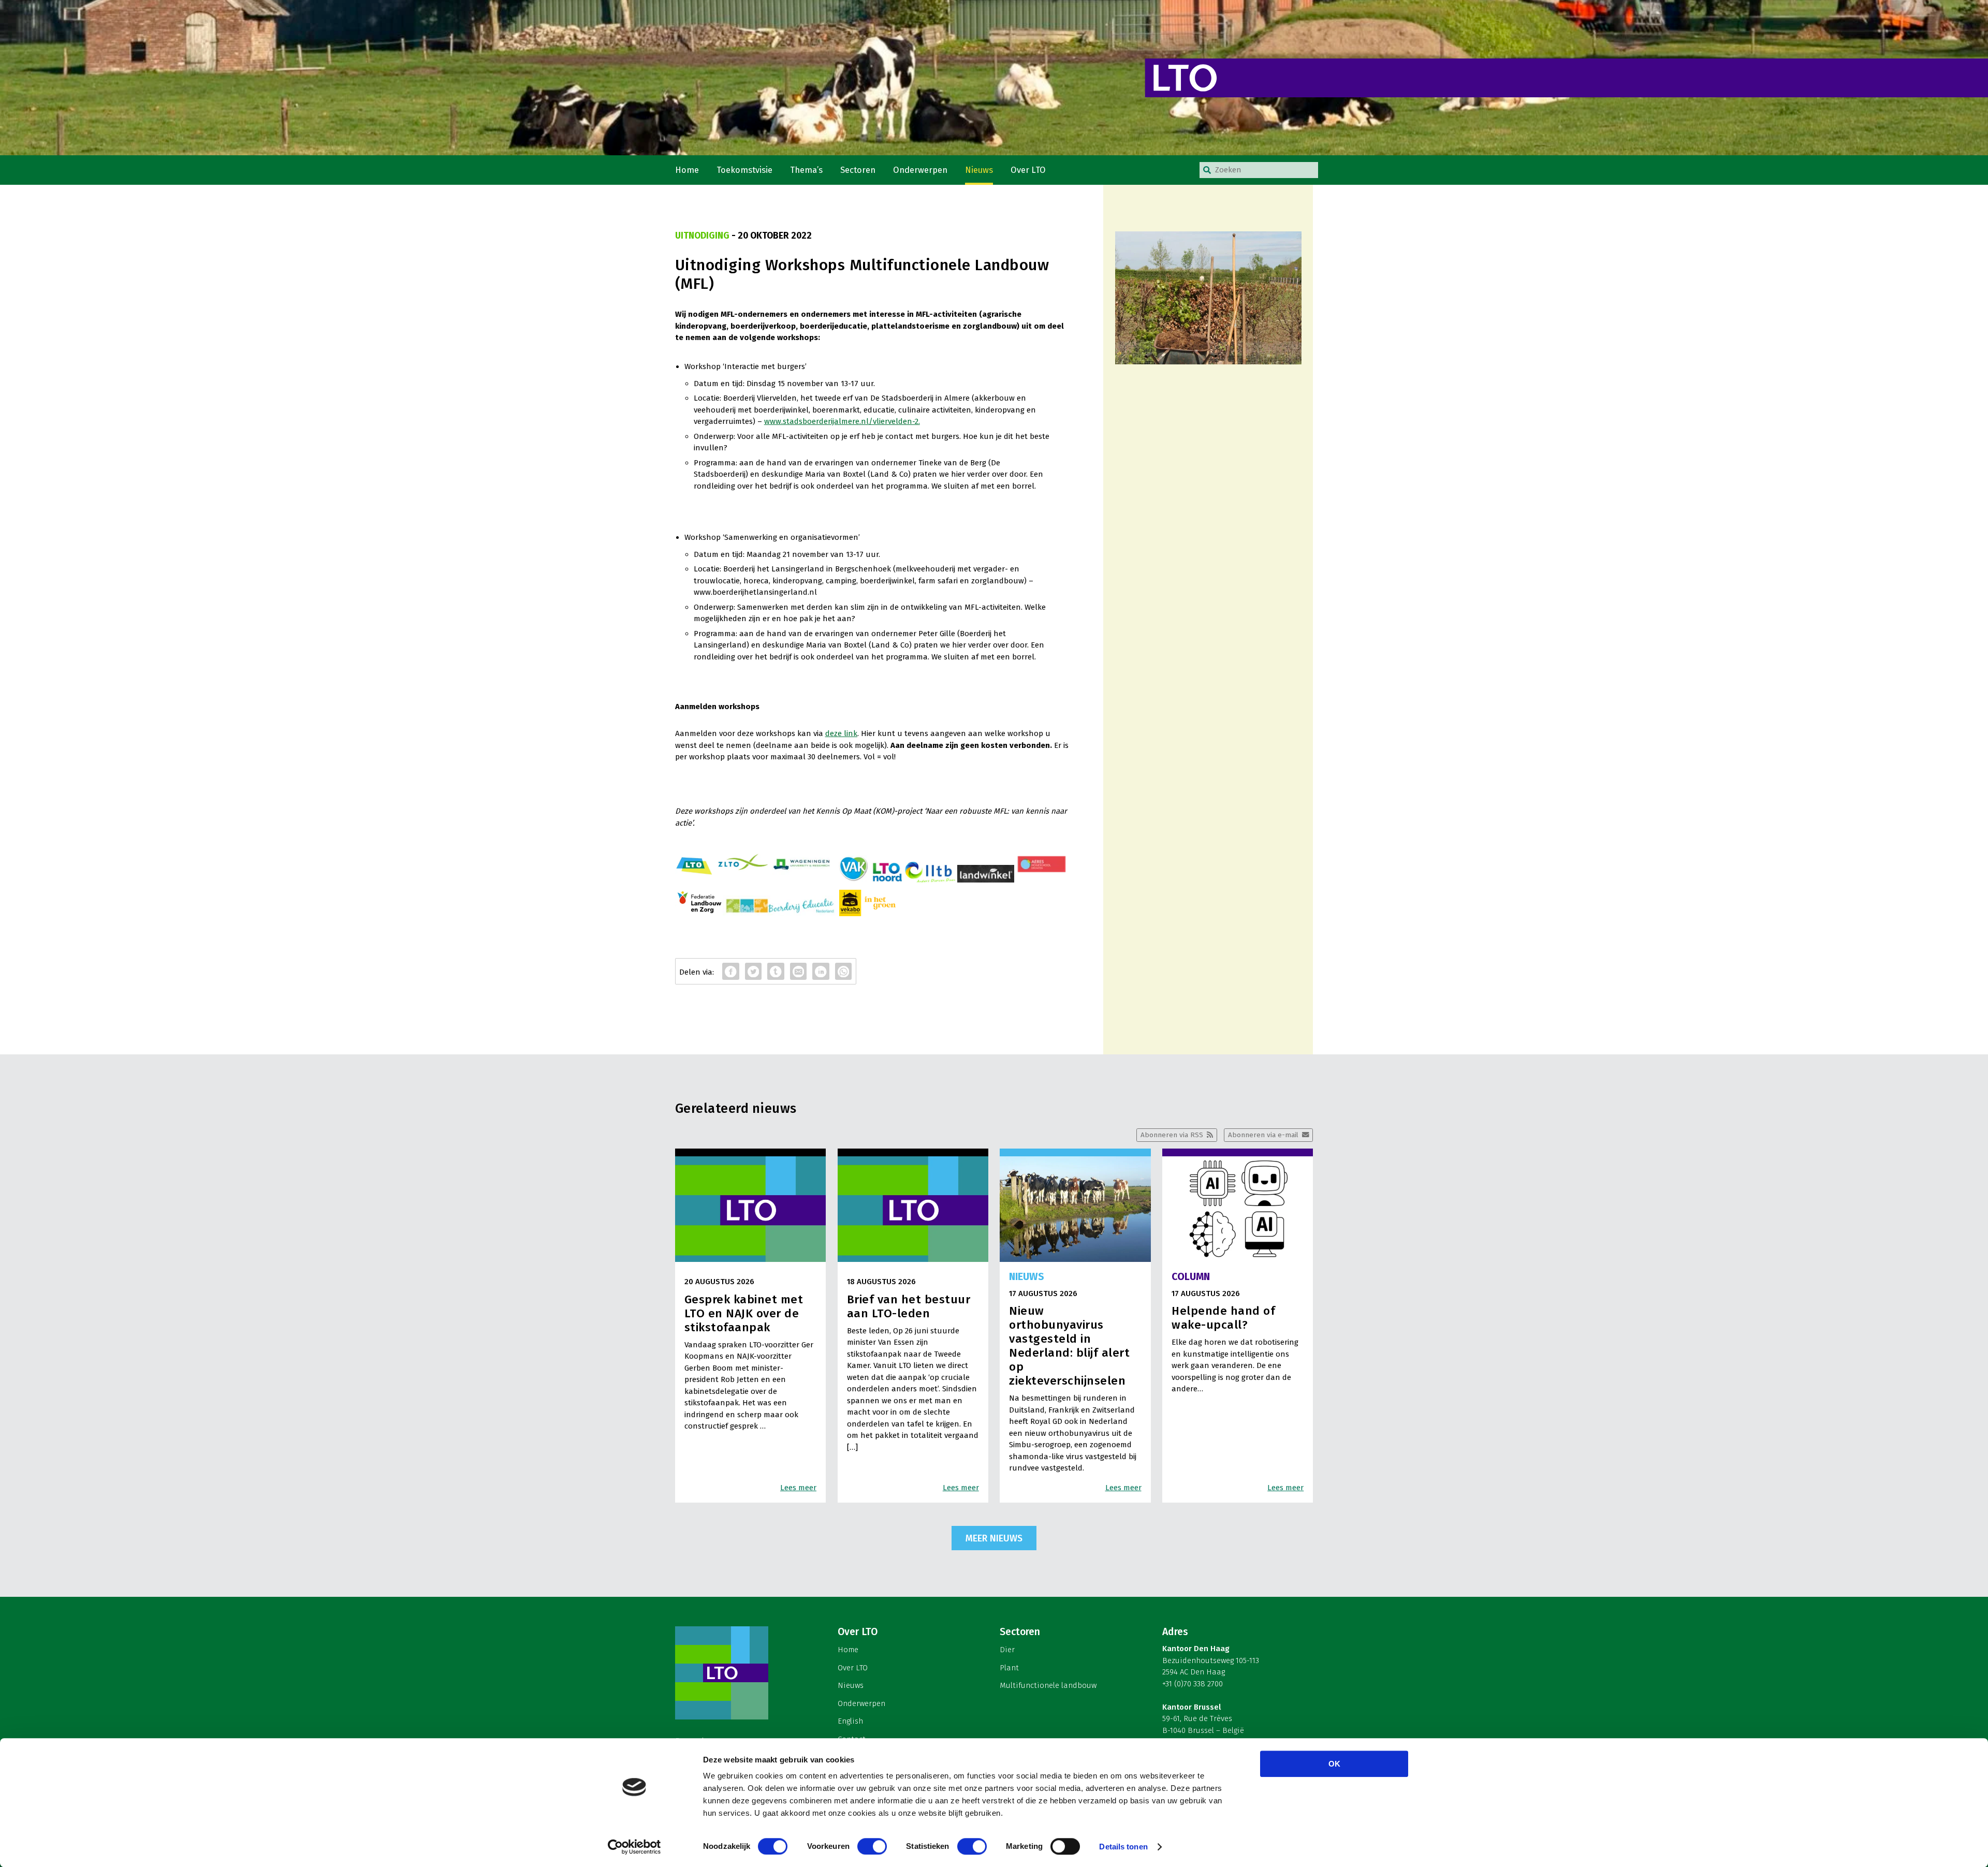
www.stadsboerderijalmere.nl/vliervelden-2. (842, 421)
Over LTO (1028, 170)
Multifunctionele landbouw (1048, 1685)
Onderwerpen (920, 170)
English (850, 1721)
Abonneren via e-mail (1263, 1135)
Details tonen (1123, 1847)
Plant (1009, 1668)
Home (687, 170)
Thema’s (806, 170)
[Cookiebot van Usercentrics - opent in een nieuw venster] (634, 1847)
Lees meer (798, 1488)
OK (1334, 1764)
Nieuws (979, 170)
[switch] (872, 1846)
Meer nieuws (994, 1538)
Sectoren (858, 170)
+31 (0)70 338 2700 (1193, 1684)
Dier (1007, 1650)
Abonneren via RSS (1172, 1135)
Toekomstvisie (744, 170)
